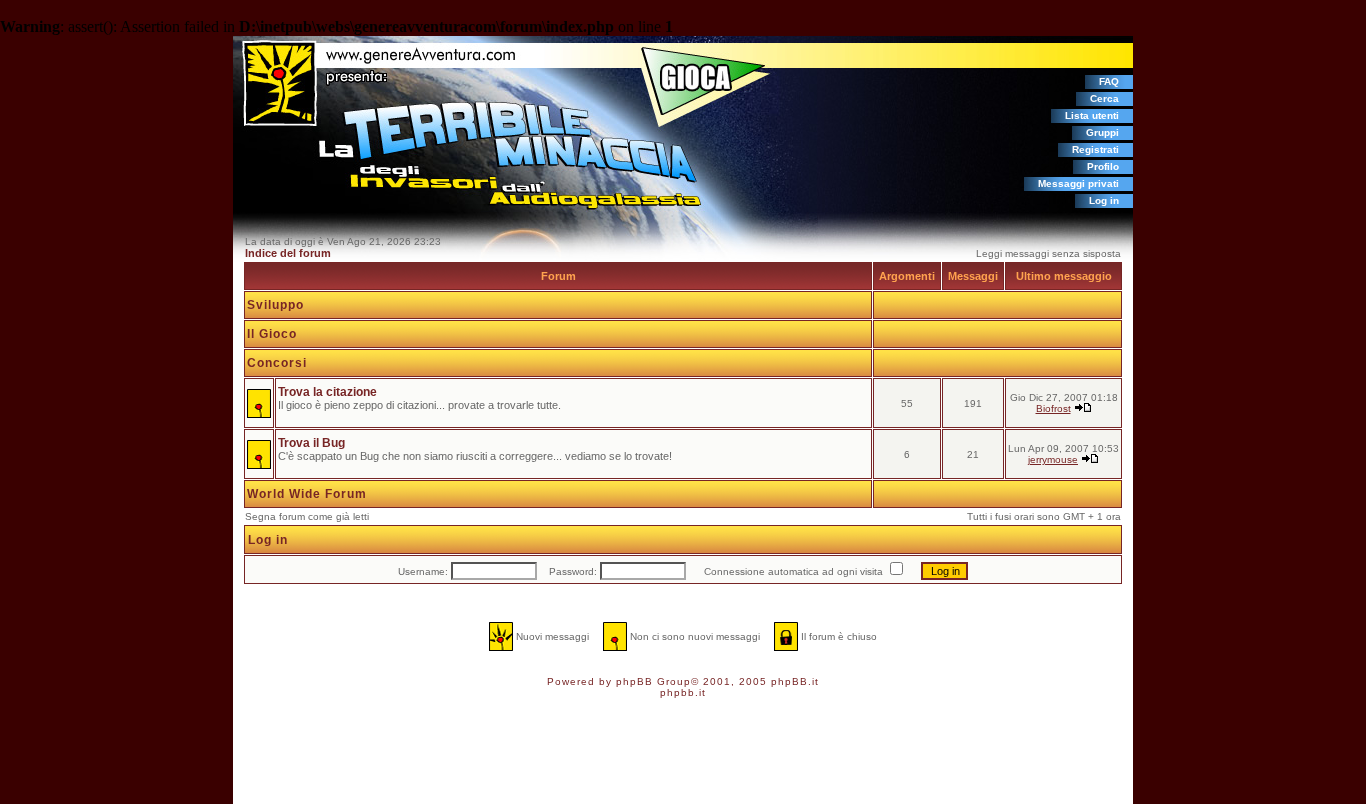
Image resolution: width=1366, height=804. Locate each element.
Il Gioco (272, 334)
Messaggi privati (1078, 183)
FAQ (1109, 81)
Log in (1104, 200)
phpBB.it (795, 681)
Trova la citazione (327, 392)
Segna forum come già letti (307, 516)
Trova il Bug (311, 443)
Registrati (1095, 149)
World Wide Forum (307, 494)
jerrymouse (1053, 459)
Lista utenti (1092, 115)
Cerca (1104, 98)
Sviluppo (275, 305)
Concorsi (277, 363)
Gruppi (1102, 132)
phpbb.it (683, 692)
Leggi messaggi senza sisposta (1048, 253)
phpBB (634, 681)
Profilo (1103, 166)
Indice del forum (288, 253)
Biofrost (1053, 408)
